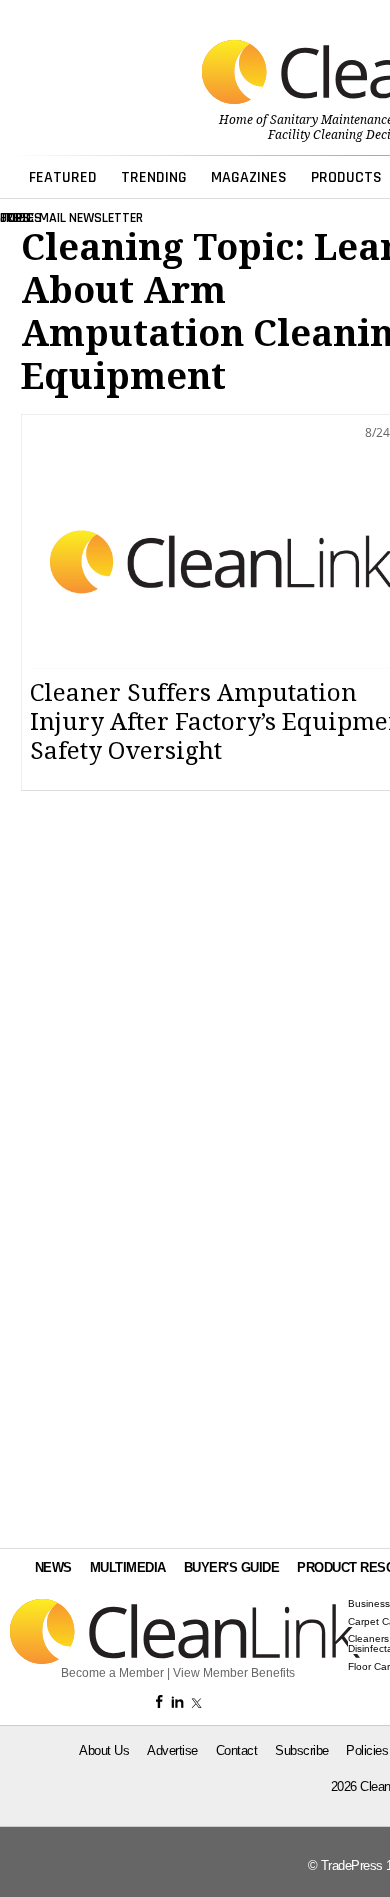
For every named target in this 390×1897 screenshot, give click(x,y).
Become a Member (112, 1673)
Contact (237, 1750)
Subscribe (302, 1750)
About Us (104, 1750)
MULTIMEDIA (128, 1567)
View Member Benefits (234, 1673)
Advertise (172, 1750)
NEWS (53, 1567)
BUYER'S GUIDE (232, 1567)
